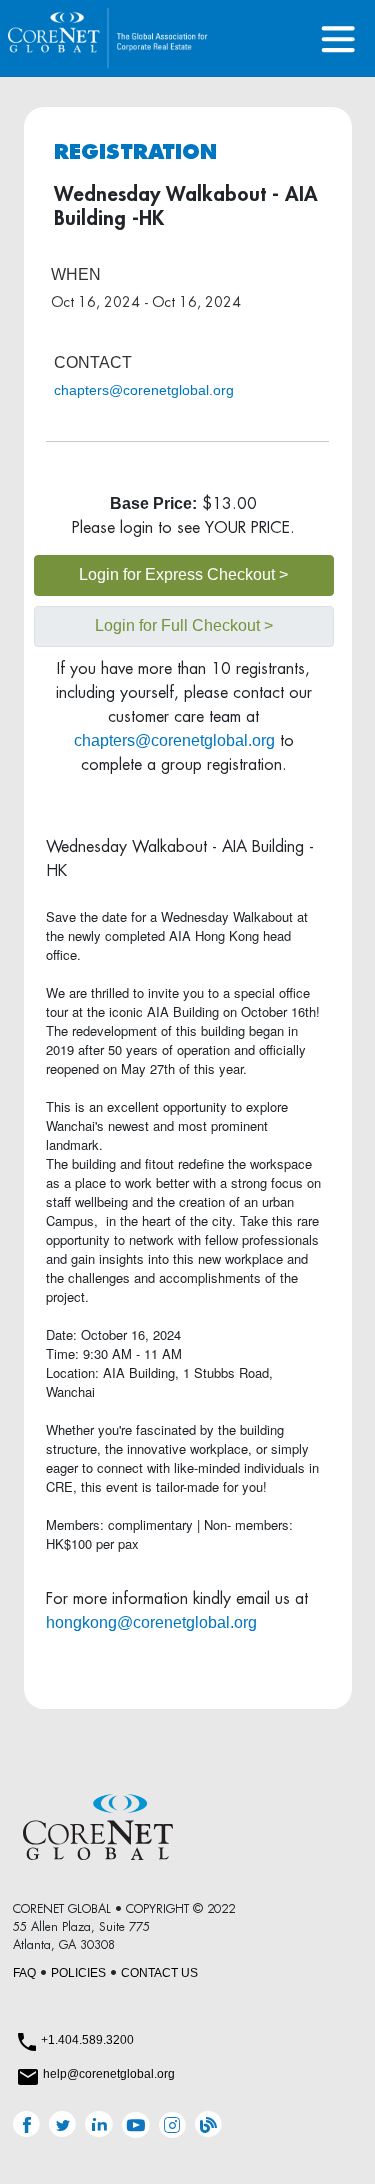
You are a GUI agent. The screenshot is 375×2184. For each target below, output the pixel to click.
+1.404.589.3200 (87, 2040)
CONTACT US (159, 1973)
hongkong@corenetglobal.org (151, 1622)
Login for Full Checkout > (184, 625)
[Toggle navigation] (338, 38)
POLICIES (78, 1973)
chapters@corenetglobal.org (144, 390)
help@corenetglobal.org (109, 2074)
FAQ (24, 1973)
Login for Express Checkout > (183, 574)
